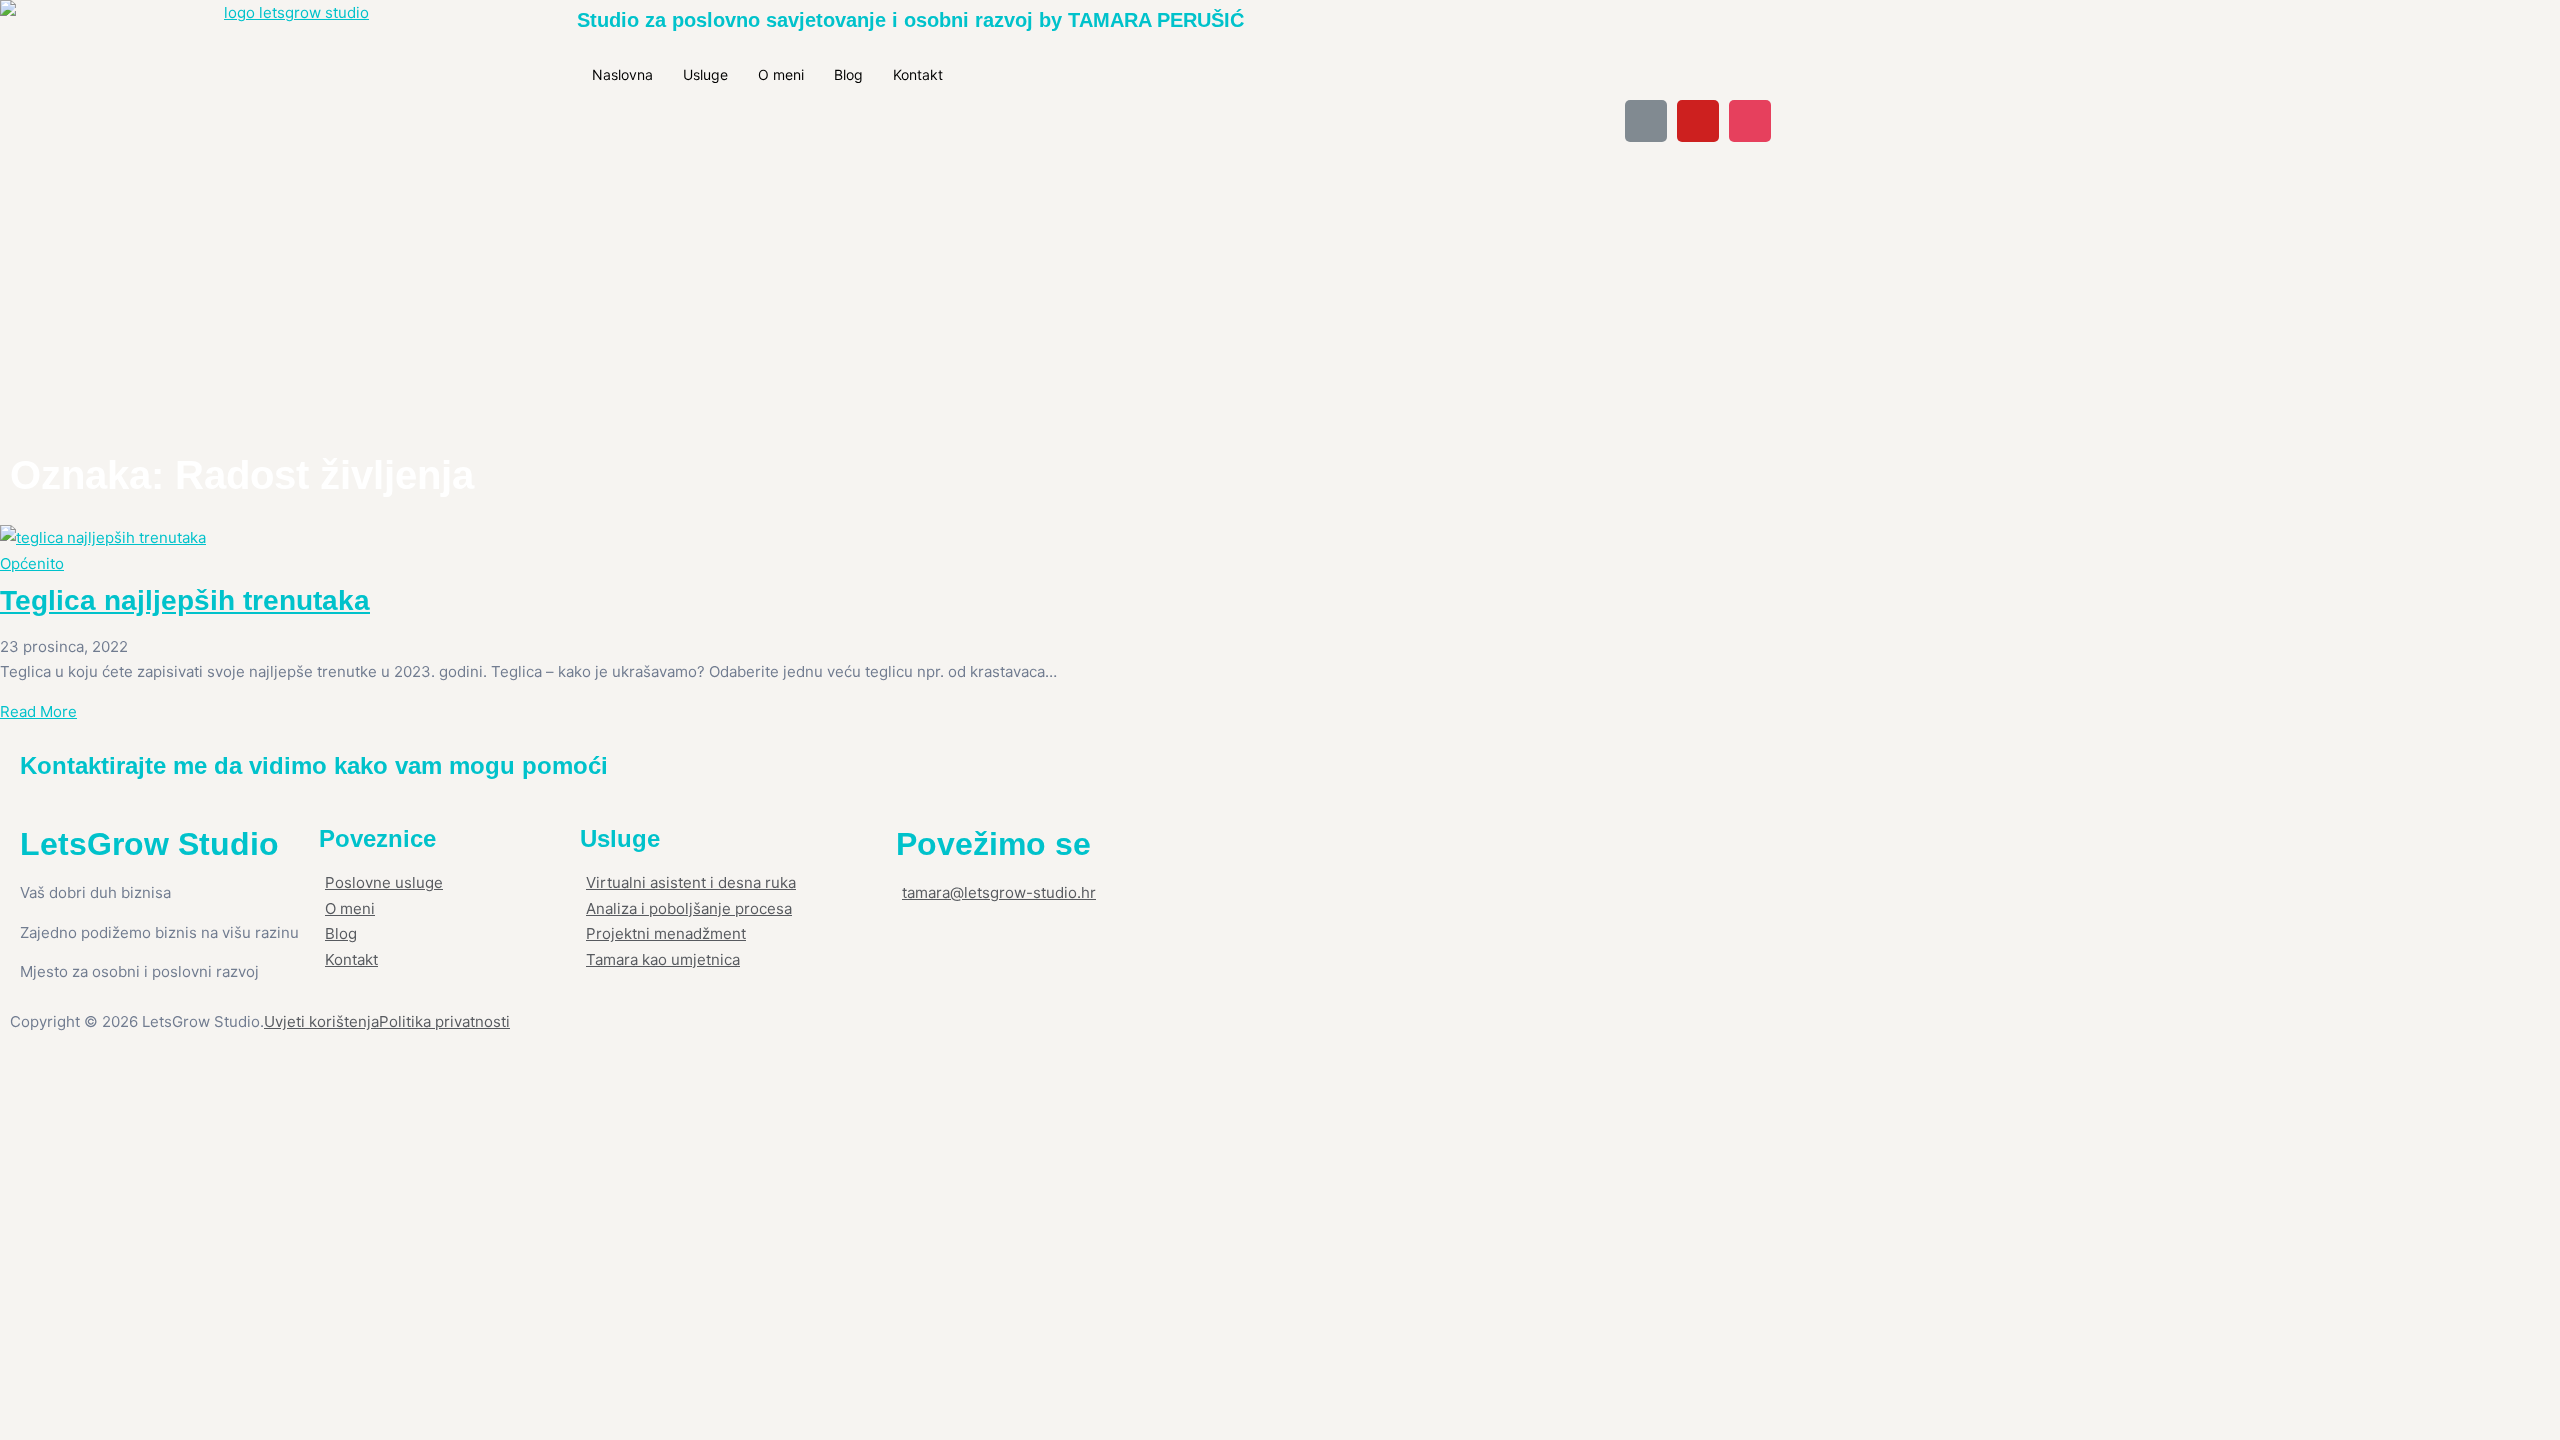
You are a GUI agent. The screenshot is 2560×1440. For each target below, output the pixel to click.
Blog (848, 74)
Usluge (705, 74)
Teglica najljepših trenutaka (185, 600)
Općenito (32, 563)
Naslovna (622, 74)
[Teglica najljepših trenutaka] (528, 538)
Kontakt (918, 74)
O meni (781, 74)
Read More (38, 711)
